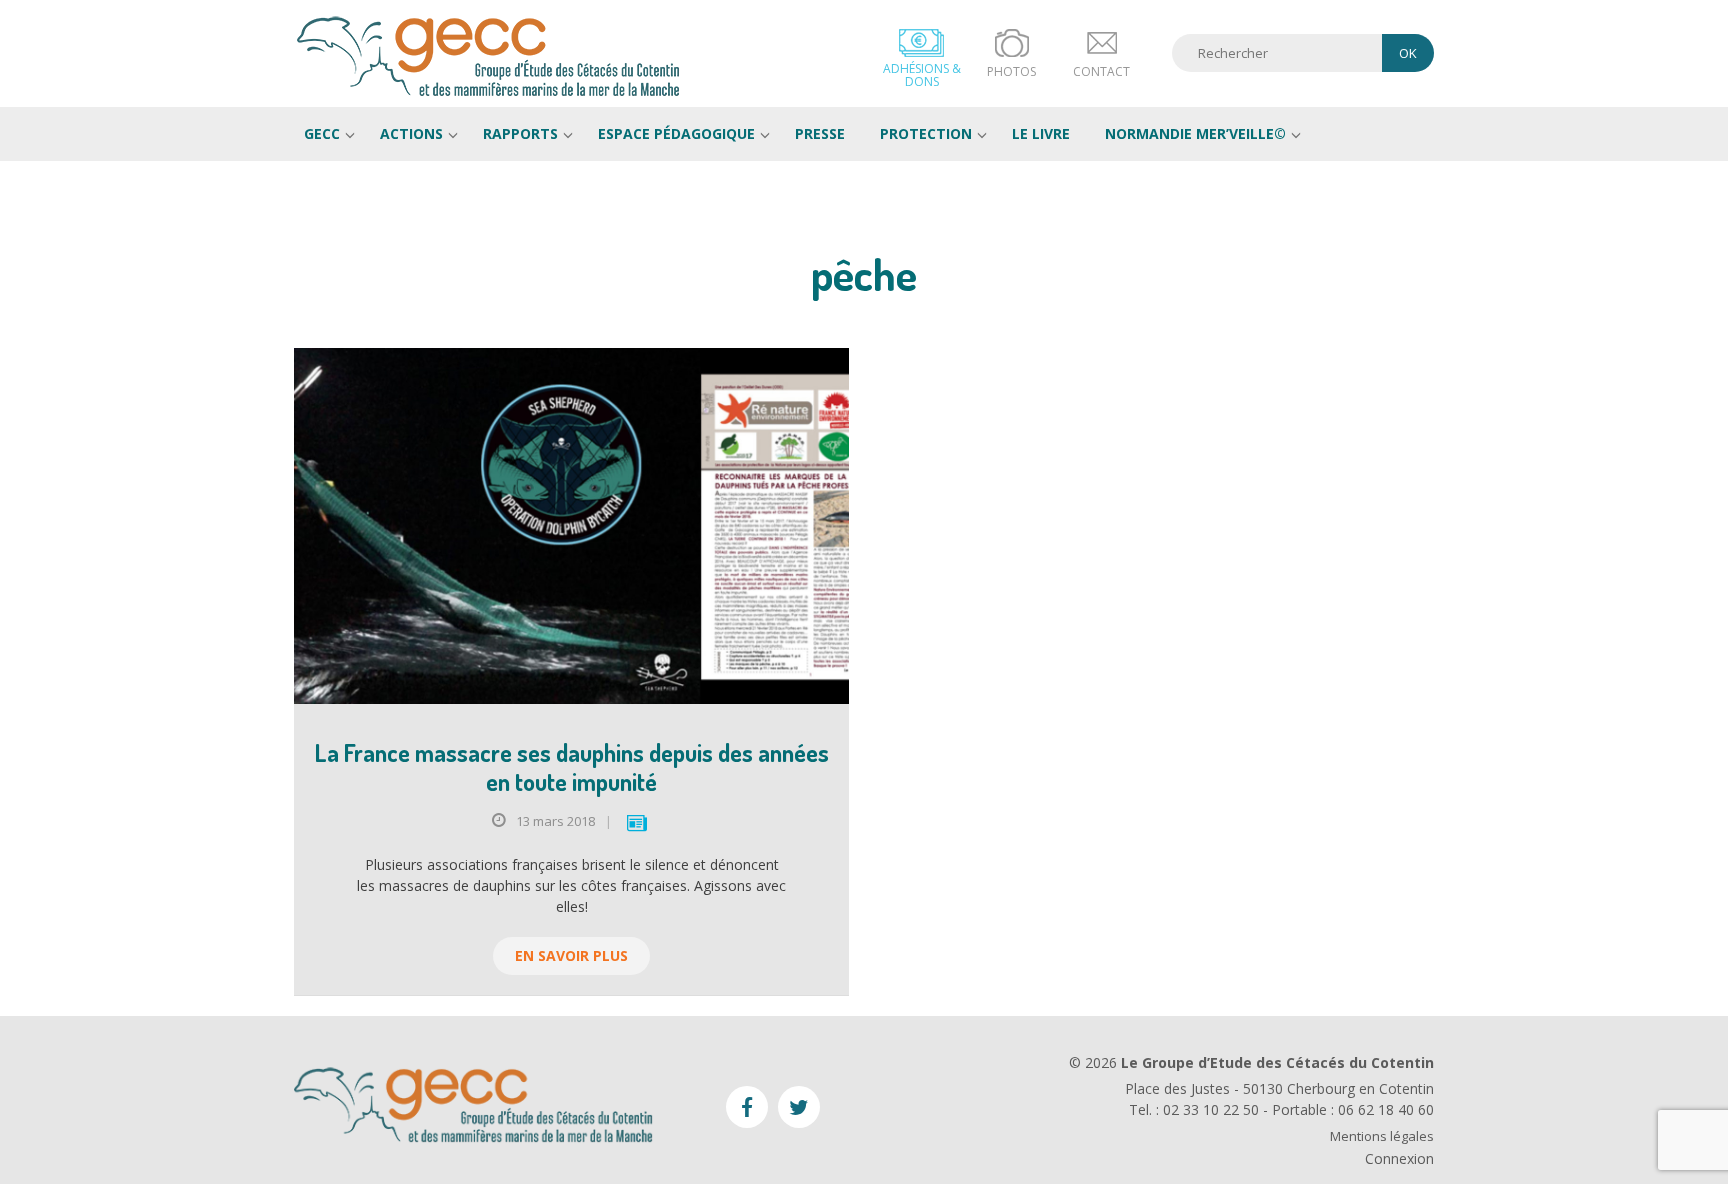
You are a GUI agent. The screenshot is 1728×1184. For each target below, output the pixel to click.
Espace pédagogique (676, 133)
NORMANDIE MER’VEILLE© (1195, 133)
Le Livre (1041, 133)
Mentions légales (1382, 1136)
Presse (820, 133)
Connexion (1399, 1158)
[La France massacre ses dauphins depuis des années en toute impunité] (571, 526)
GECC (489, 56)
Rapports (520, 133)
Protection (926, 133)
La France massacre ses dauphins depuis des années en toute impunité (572, 767)
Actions (411, 133)
